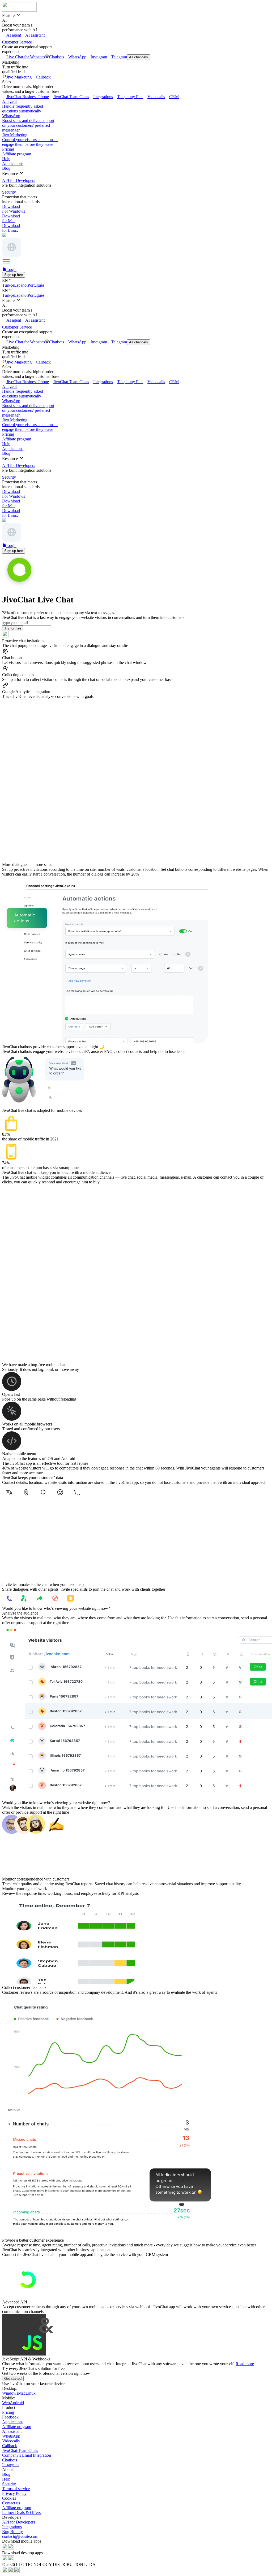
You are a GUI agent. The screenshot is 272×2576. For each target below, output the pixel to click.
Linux (31, 2393)
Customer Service (17, 42)
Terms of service (16, 2489)
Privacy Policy (14, 2493)
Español (21, 285)
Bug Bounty (12, 2532)
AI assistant (35, 35)
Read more (245, 2364)
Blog (6, 168)
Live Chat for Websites (26, 57)
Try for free (13, 628)
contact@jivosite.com (20, 2536)
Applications (13, 163)
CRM (174, 97)
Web (6, 2403)
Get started (13, 2379)
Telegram (119, 57)
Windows (10, 2393)
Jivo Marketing (19, 77)
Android (17, 2403)
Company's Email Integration (27, 2455)
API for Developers (19, 2522)
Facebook (10, 2417)
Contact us (11, 2503)
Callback (43, 77)
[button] (136, 15)
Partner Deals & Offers (21, 2512)
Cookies (9, 2498)
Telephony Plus (130, 97)
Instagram (99, 57)
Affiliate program (17, 154)
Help (6, 159)
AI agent (14, 35)
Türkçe (8, 285)
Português (36, 285)
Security (9, 2484)
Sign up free (14, 275)
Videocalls (156, 97)
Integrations (103, 97)
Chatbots (57, 57)
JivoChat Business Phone (28, 97)
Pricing (8, 149)
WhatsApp (77, 57)
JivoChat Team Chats (71, 97)
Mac (22, 2393)
